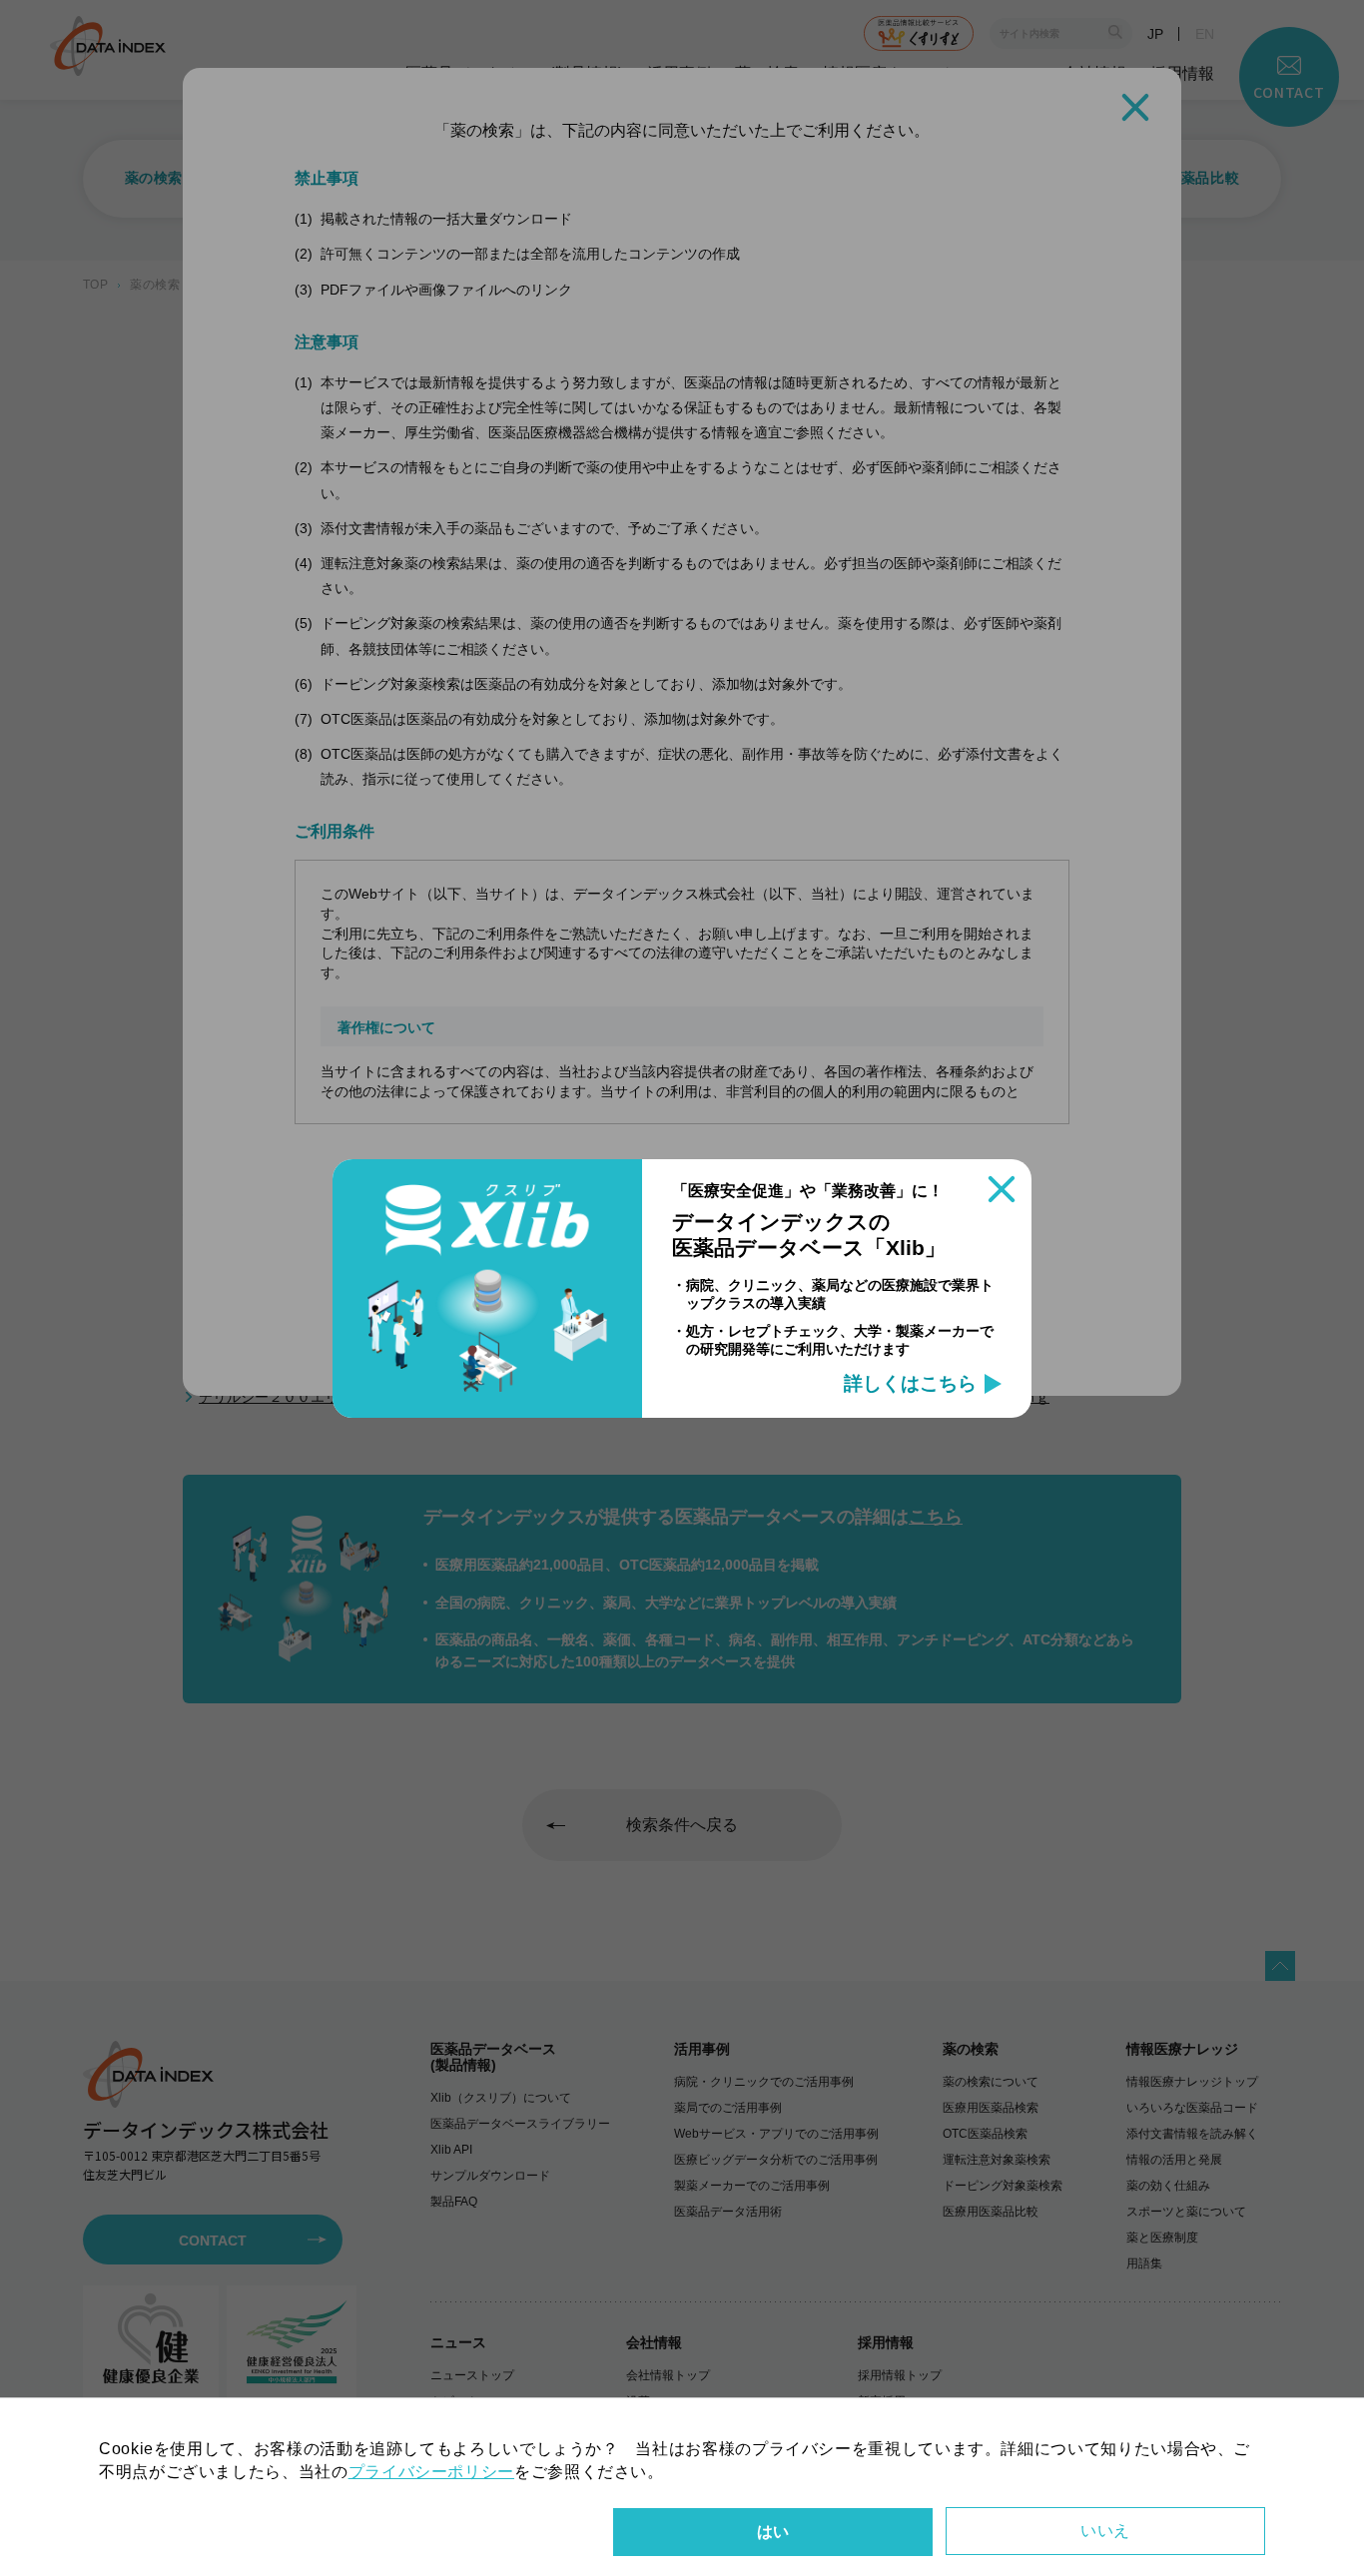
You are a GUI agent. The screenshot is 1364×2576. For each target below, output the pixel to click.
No (1105, 2531)
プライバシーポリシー (431, 2472)
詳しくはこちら (910, 1384)
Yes (773, 2532)
